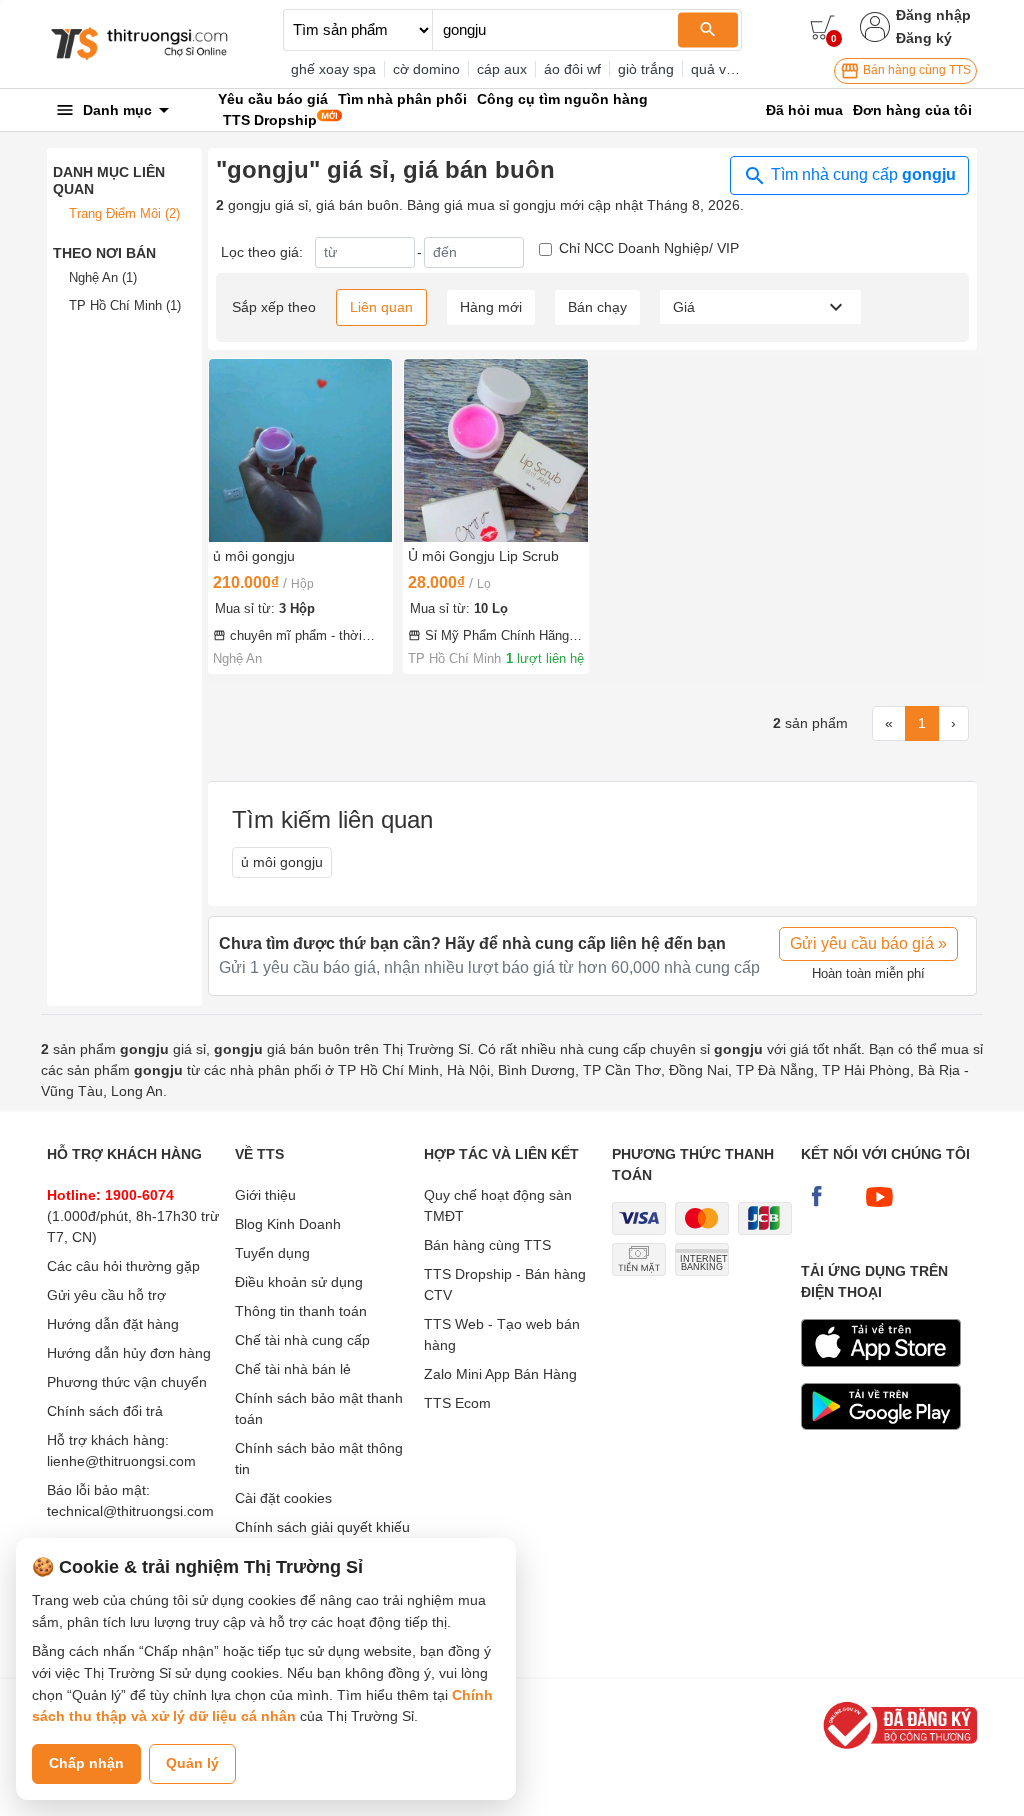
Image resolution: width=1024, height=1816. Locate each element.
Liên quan (381, 307)
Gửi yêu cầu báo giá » (868, 943)
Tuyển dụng (272, 1253)
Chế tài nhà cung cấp (302, 1340)
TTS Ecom (457, 1403)
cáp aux (502, 69)
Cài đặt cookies (283, 1498)
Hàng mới (491, 307)
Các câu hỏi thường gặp (123, 1266)
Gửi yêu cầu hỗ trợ (106, 1295)
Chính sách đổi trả (105, 1411)
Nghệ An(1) (103, 277)
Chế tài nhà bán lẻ (293, 1369)
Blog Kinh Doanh (288, 1224)
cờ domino (426, 69)
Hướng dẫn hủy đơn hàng (129, 1353)
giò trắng (646, 69)
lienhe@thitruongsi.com (121, 1461)
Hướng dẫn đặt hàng (113, 1324)
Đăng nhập (933, 15)
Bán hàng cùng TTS (915, 70)
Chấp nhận (86, 1763)
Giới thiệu (265, 1195)
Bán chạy (597, 307)
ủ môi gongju (282, 862)
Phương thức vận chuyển (127, 1382)
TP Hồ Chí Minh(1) (125, 305)
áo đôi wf (572, 69)
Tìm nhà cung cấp (861, 174)
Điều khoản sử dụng (299, 1282)
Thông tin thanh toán (301, 1311)
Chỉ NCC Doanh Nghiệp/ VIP (649, 248)
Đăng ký (924, 38)
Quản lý (192, 1763)
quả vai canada (739, 69)
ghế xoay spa (333, 69)
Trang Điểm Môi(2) (124, 213)
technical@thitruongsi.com (130, 1511)
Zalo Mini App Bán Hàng (500, 1374)
